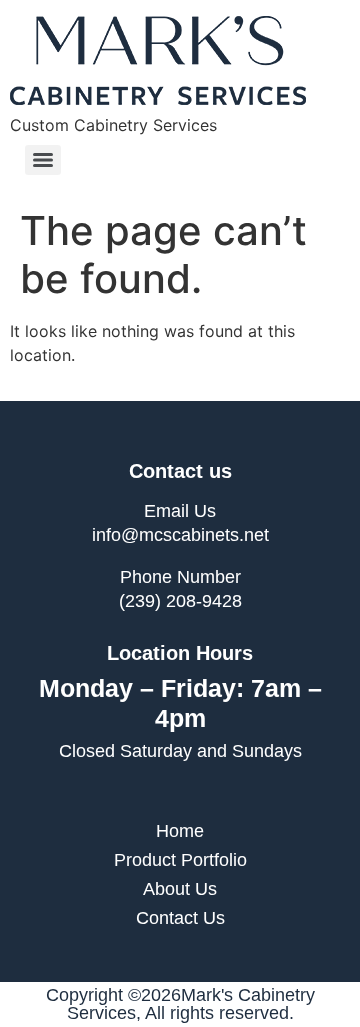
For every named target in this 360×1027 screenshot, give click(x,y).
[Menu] (43, 160)
